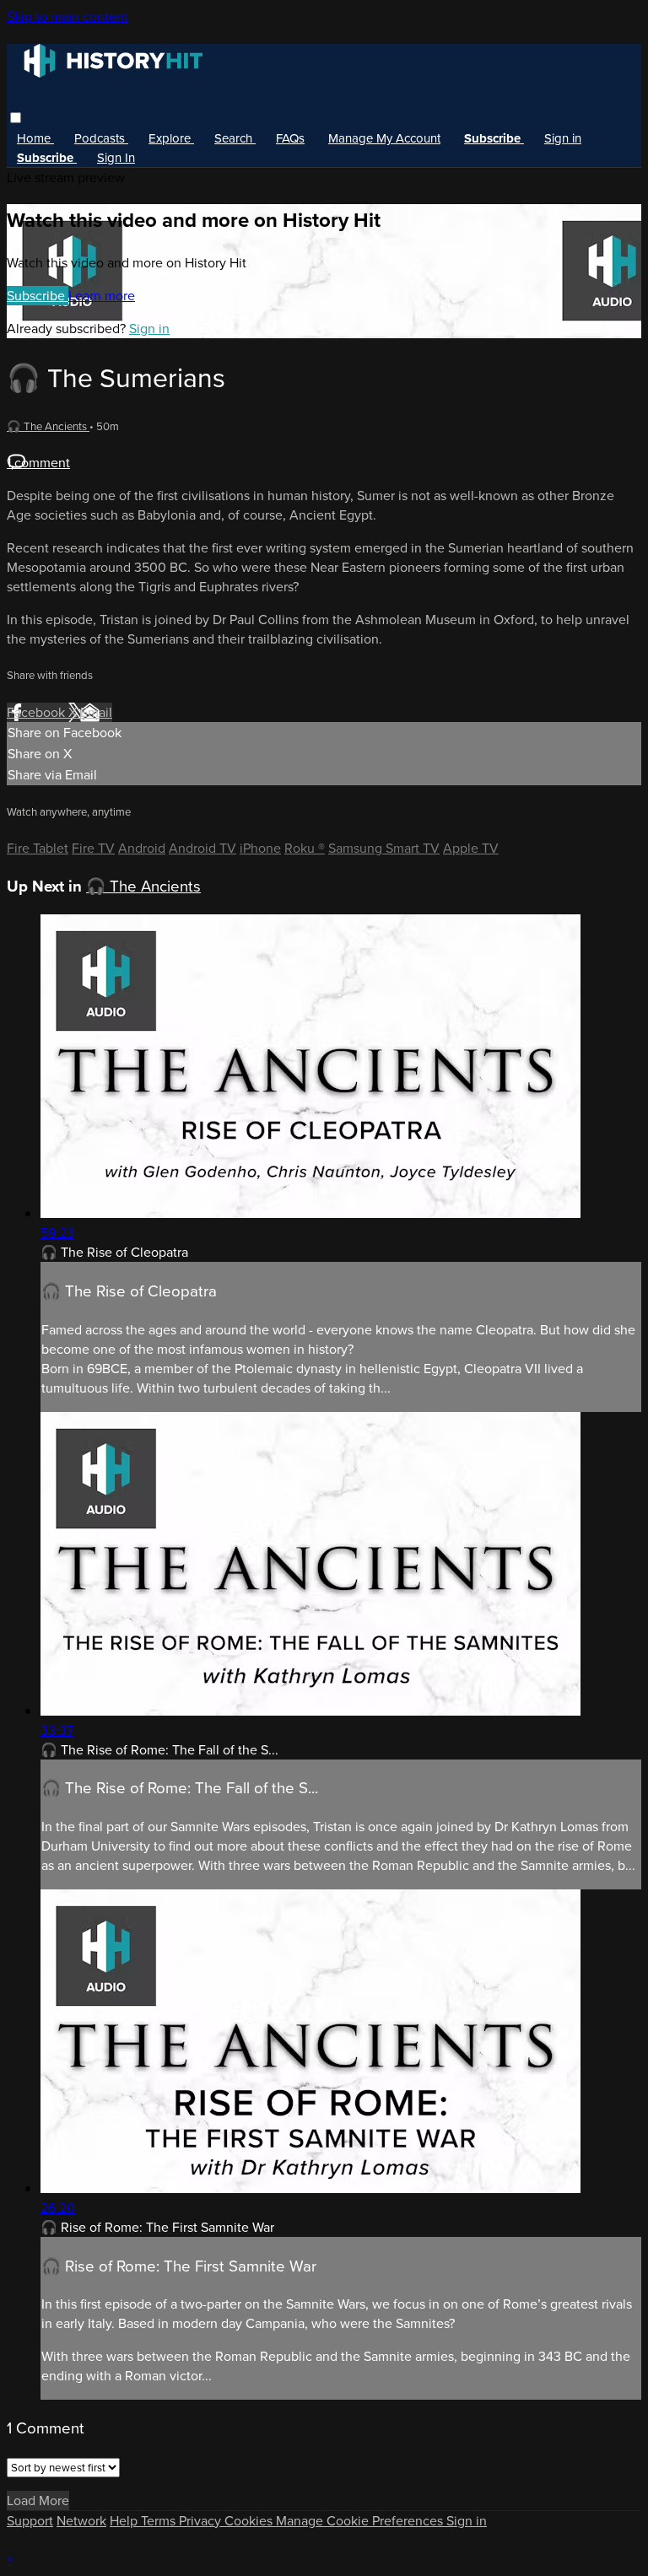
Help (125, 2521)
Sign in (563, 138)
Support (30, 2521)
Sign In (116, 158)
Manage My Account (384, 138)
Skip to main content (67, 16)
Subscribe (38, 296)
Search (235, 138)
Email (96, 712)
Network (81, 2521)
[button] (16, 118)
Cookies (250, 2521)
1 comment (38, 463)
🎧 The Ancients (48, 426)
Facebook (38, 712)
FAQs (290, 138)
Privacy (202, 2521)
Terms (160, 2521)
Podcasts (101, 138)
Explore (171, 138)
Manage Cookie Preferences (361, 2521)
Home (35, 138)
